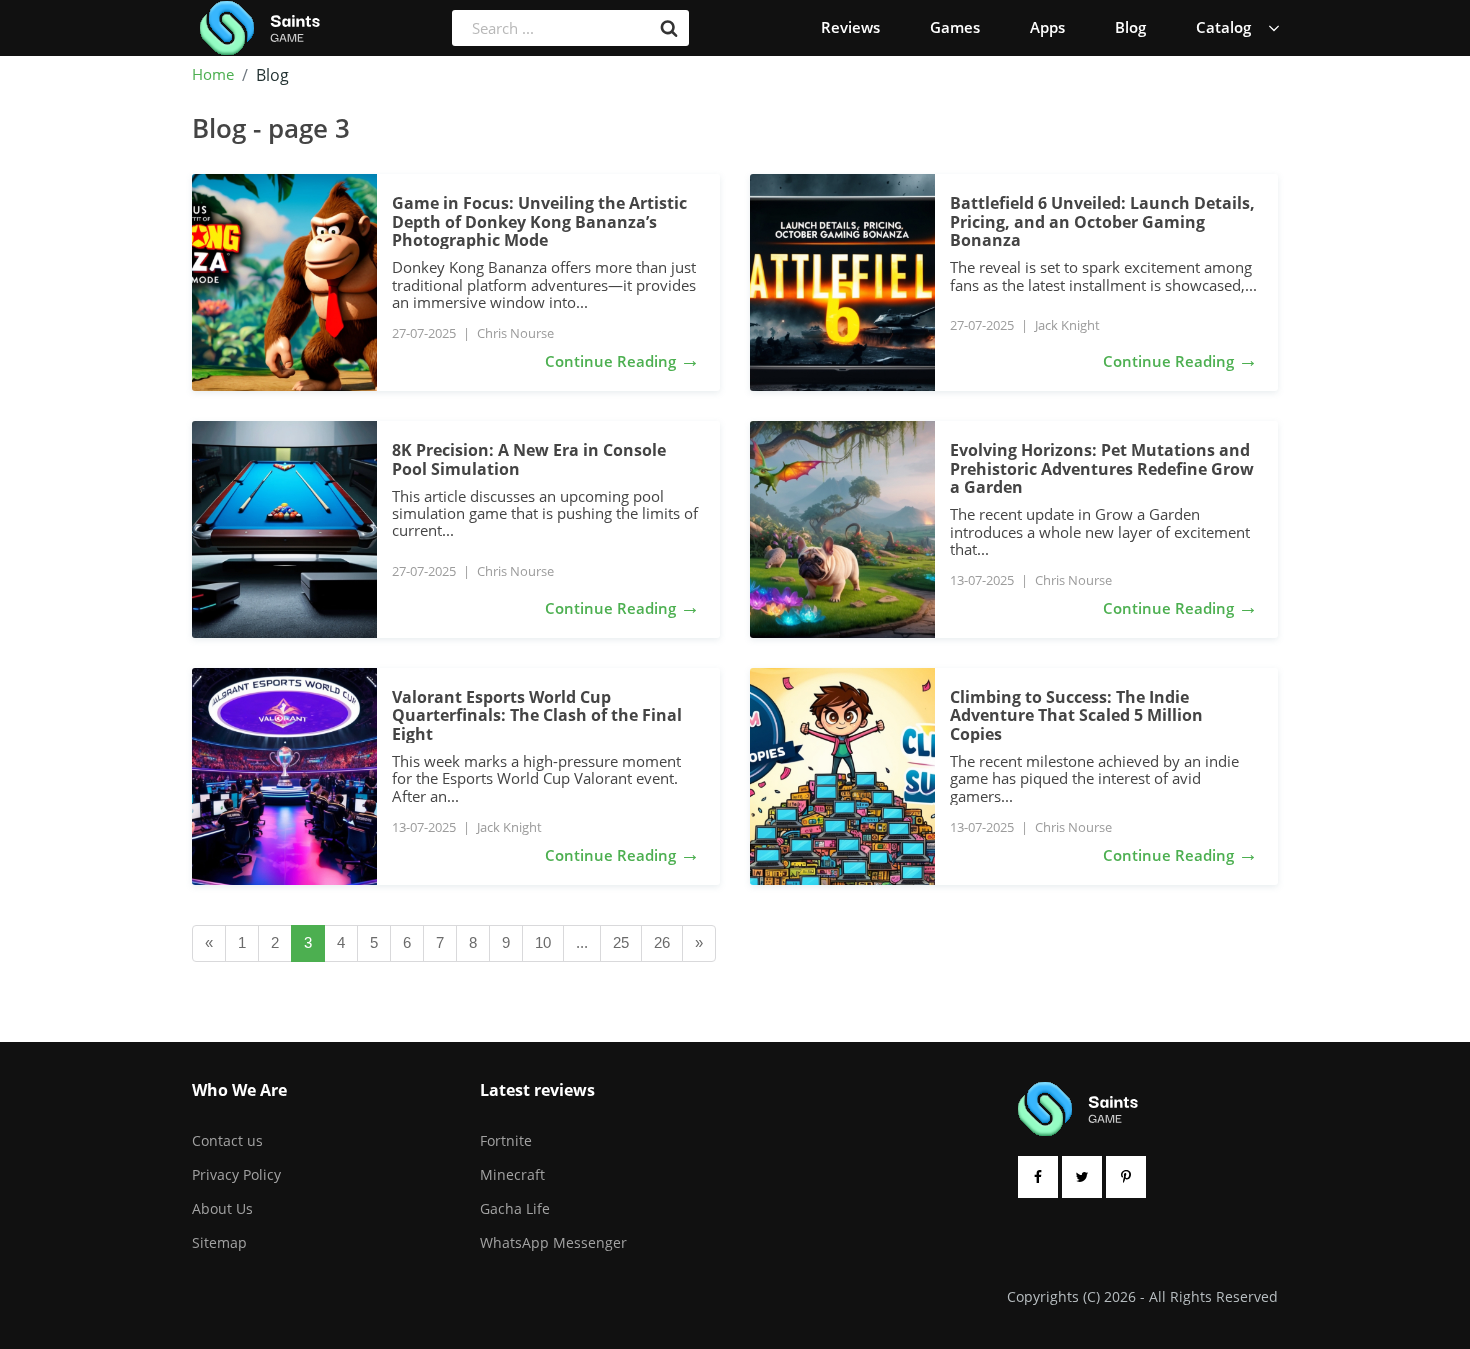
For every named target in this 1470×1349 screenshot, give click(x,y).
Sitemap (219, 1242)
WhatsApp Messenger (553, 1242)
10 (543, 942)
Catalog (1223, 27)
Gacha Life (515, 1208)
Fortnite (506, 1140)
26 (662, 942)
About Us (222, 1208)
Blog (1130, 27)
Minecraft (512, 1174)
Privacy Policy (236, 1174)
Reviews (850, 27)
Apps (1047, 27)
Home (213, 75)
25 (621, 942)
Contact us (227, 1140)
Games (955, 27)
